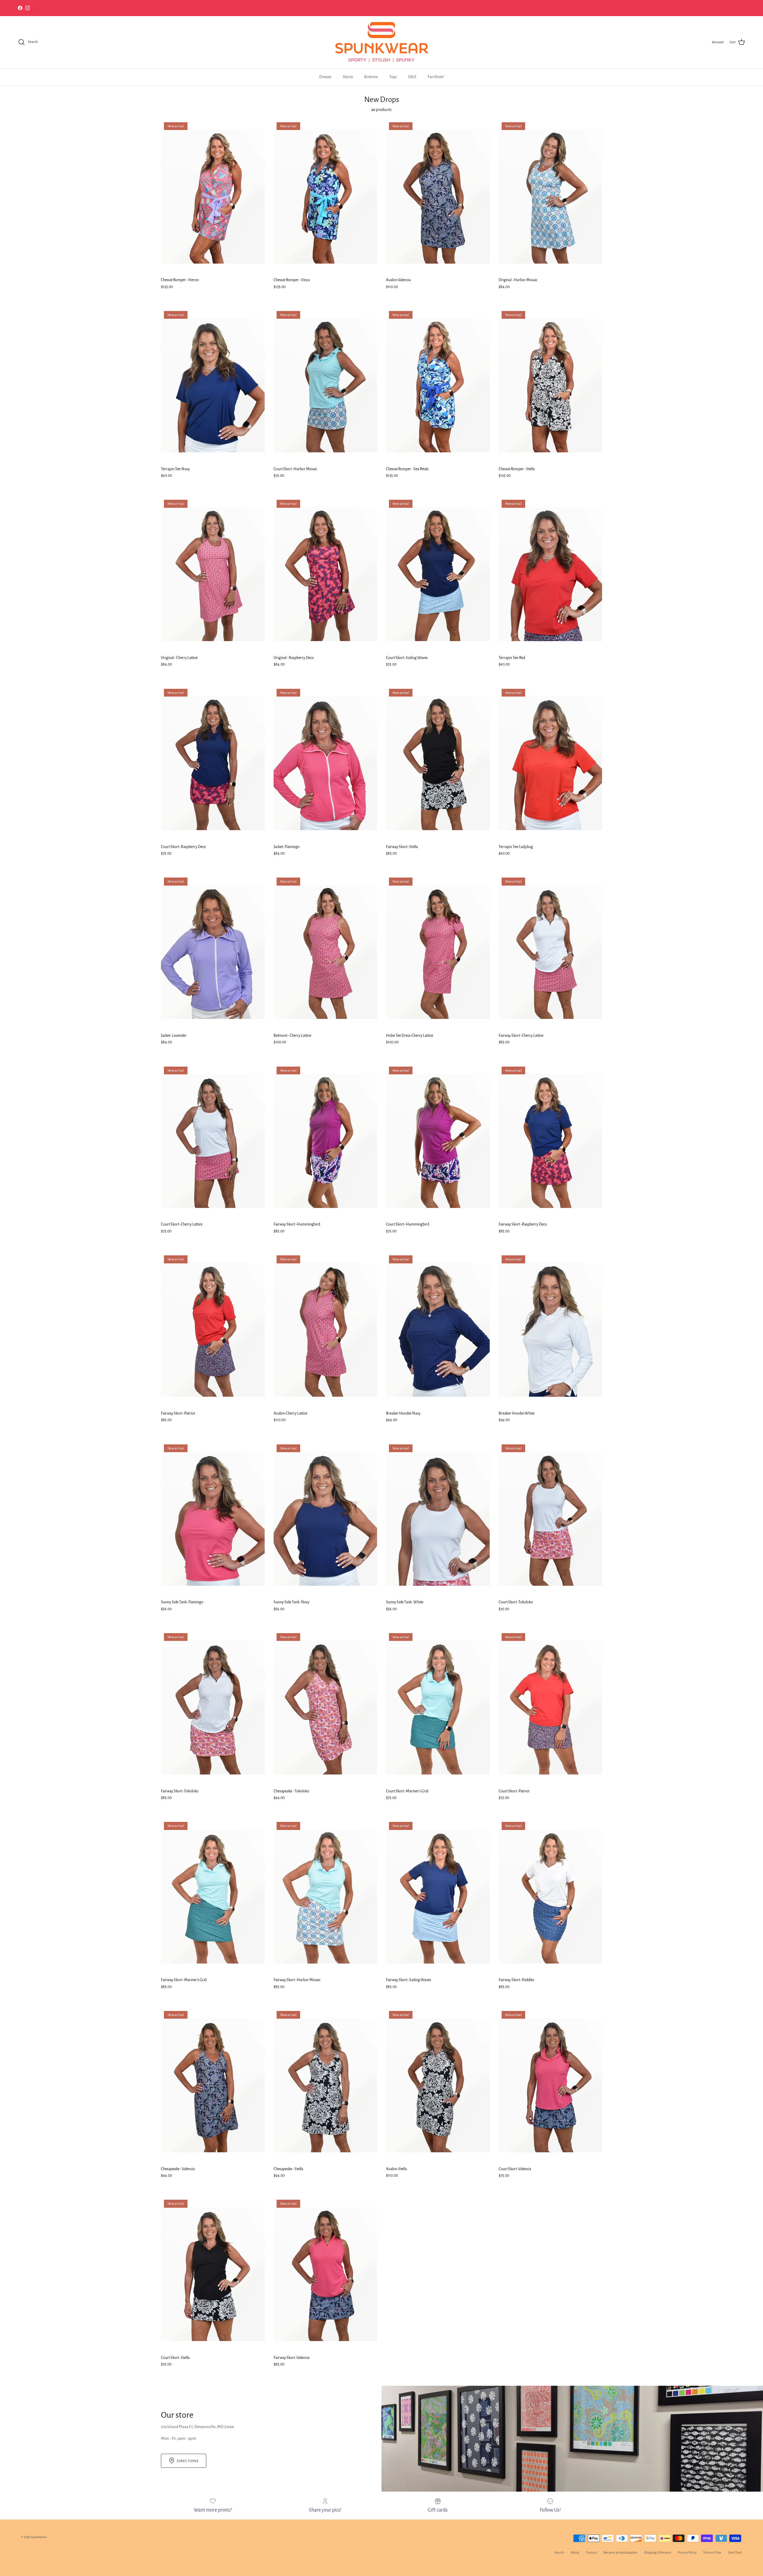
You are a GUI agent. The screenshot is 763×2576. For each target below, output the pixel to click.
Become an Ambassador (621, 2552)
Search (559, 2552)
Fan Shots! (436, 77)
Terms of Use (712, 2552)
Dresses (325, 77)
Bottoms (371, 77)
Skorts (348, 77)
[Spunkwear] (381, 42)
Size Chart (735, 2552)
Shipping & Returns (658, 2552)
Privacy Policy (687, 2552)
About (575, 2552)
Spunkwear (39, 2537)
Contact (591, 2552)
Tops (393, 77)
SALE (412, 77)
